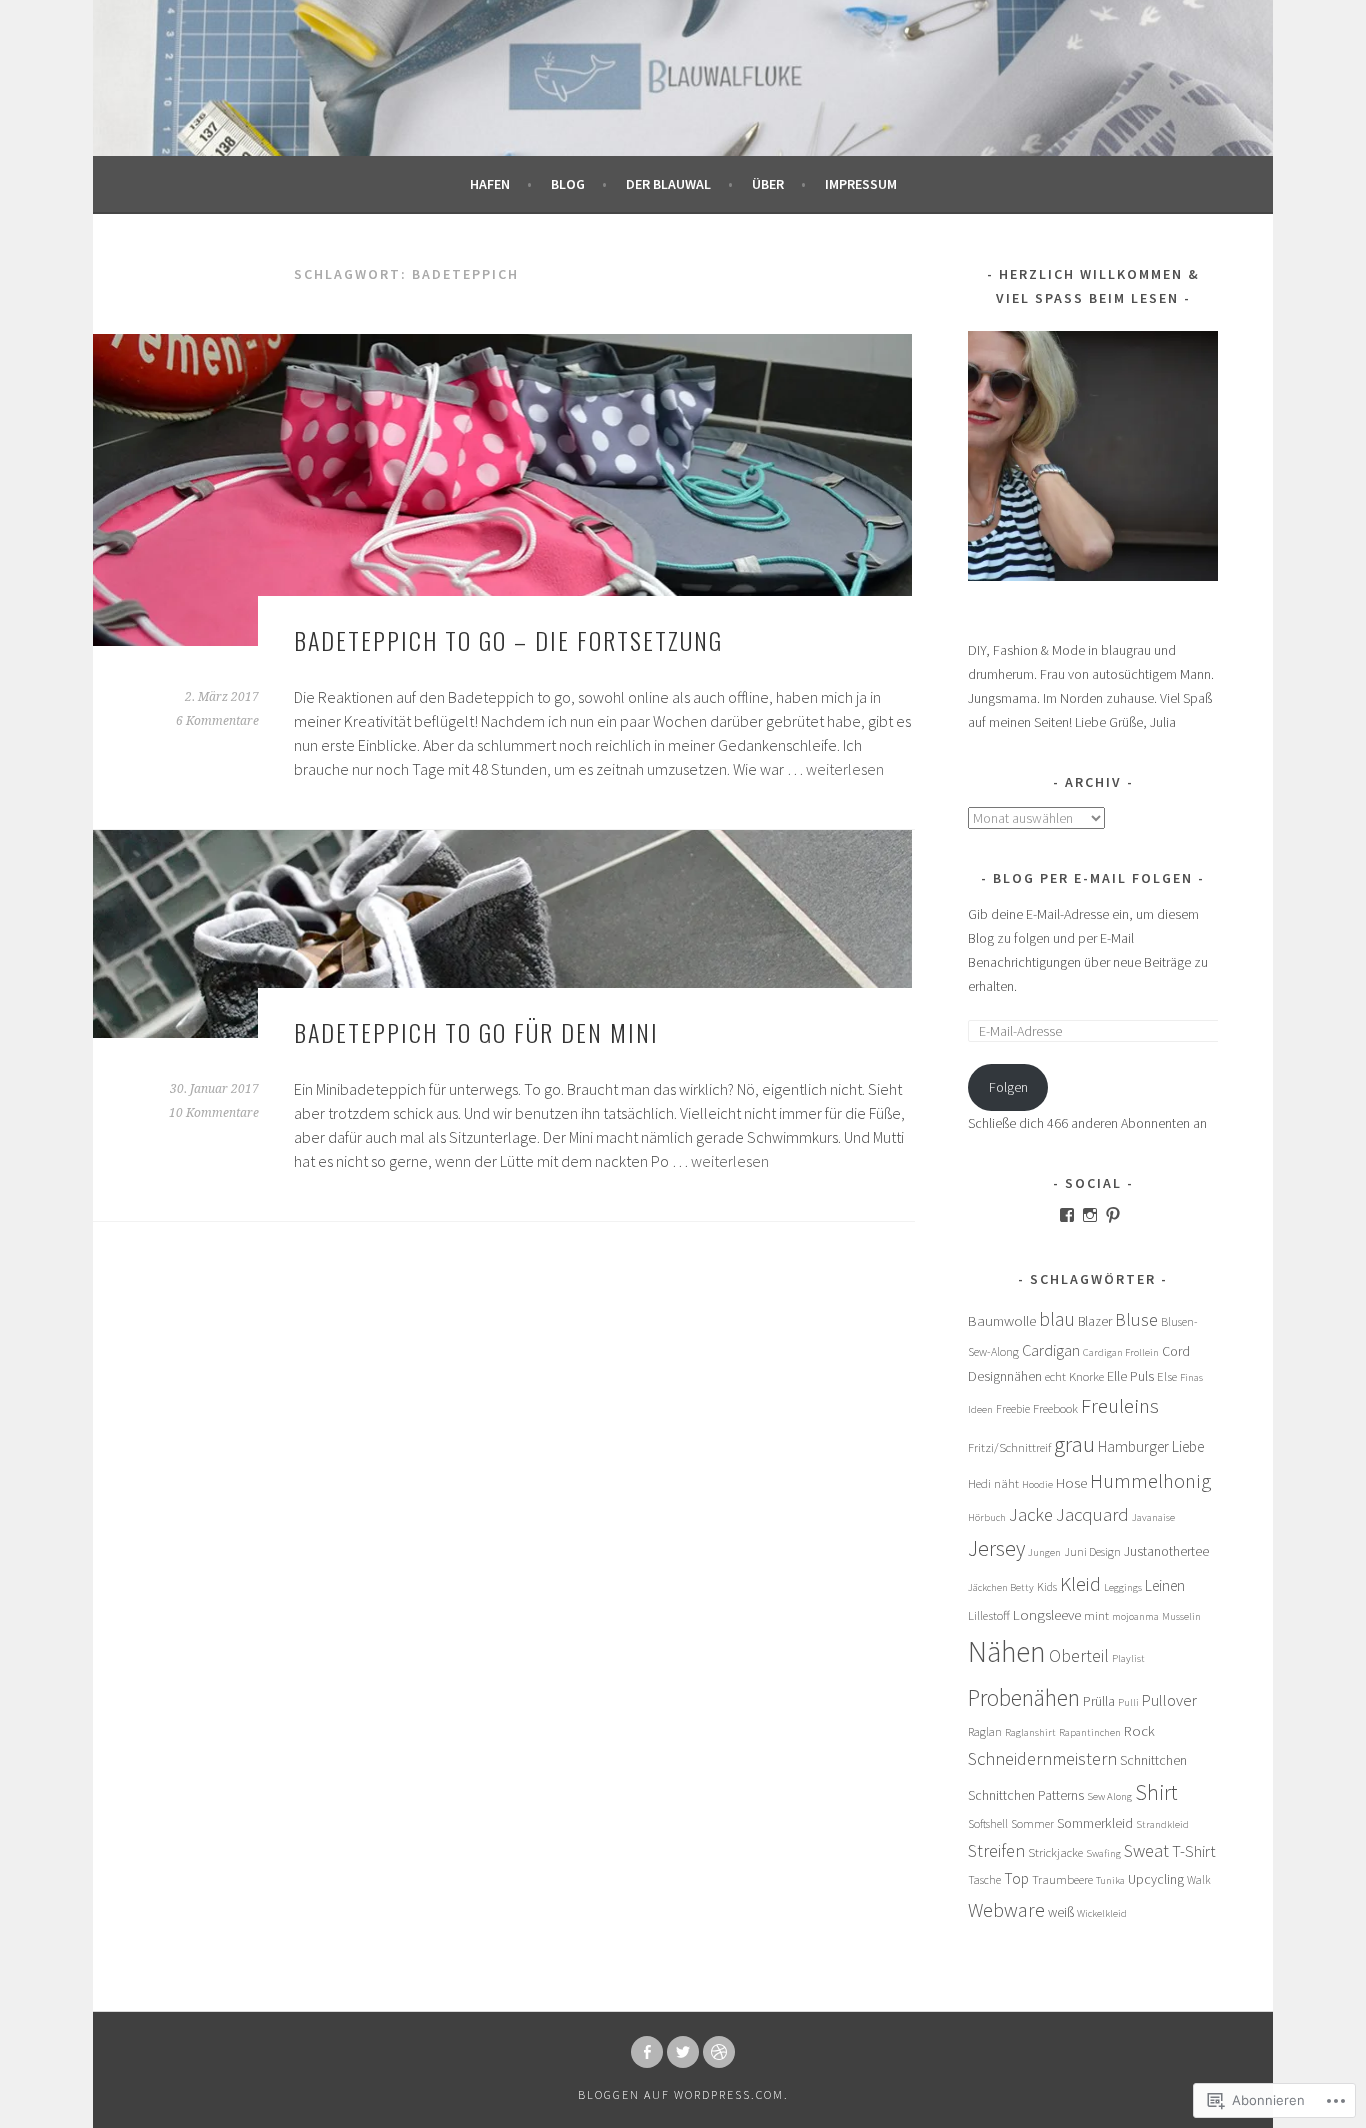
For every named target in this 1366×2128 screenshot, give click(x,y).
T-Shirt (1194, 1851)
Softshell (988, 1823)
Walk (1199, 1879)
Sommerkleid (1095, 1823)
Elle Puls (1130, 1376)
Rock (1139, 1730)
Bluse (1136, 1319)
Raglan (985, 1731)
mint (1096, 1615)
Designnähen (1005, 1376)
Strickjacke (1055, 1852)
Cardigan (1051, 1350)
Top (1016, 1878)
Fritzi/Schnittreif (1009, 1447)
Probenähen (1024, 1697)
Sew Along (1109, 1796)
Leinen (1165, 1585)
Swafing (1103, 1853)
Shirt (1156, 1792)
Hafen (490, 184)
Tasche (984, 1879)
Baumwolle (1002, 1320)
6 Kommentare (217, 721)
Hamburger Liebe (1151, 1446)
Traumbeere (1062, 1879)
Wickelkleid (1102, 1913)
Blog (568, 184)
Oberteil (1079, 1656)
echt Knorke (1074, 1376)
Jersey (996, 1548)
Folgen (1008, 1087)
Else (1167, 1376)
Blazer (1095, 1321)
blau (1057, 1319)
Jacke (1031, 1514)
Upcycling (1156, 1879)
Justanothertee (1166, 1551)
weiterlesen (845, 769)
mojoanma (1135, 1616)
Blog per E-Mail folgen (1093, 878)
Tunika (1110, 1880)
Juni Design (1092, 1551)
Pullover (1169, 1700)
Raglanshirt (1030, 1732)
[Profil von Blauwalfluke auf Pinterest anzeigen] (1113, 1215)
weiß (1061, 1912)
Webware (1006, 1909)
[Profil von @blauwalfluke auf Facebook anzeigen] (1067, 1215)
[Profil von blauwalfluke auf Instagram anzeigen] (1090, 1215)
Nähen (1007, 1651)
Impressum (861, 184)
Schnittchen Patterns (1026, 1795)
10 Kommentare (214, 1113)
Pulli (1128, 1702)
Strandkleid (1162, 1824)
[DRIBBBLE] (719, 2052)
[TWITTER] (683, 2052)
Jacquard (1092, 1514)
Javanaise (1153, 1517)
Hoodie (1037, 1484)
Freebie (1013, 1408)
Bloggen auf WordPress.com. (683, 2094)
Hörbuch (987, 1517)
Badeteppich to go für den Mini (476, 1032)
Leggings (1123, 1587)
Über (768, 184)
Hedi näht (993, 1483)
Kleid (1080, 1583)
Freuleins (1120, 1405)
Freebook (1055, 1408)
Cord (1176, 1351)
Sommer (1032, 1823)
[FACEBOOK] (647, 2052)
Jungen (1044, 1552)
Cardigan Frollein (1121, 1352)
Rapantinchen (1090, 1732)
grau (1074, 1443)
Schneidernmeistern (1042, 1758)
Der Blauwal (668, 184)
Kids (1047, 1586)
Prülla (1099, 1701)
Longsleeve (1047, 1614)
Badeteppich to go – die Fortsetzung (508, 640)
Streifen (996, 1850)
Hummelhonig (1150, 1481)
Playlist (1128, 1658)
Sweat (1146, 1850)
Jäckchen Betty (1001, 1587)
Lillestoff (989, 1615)
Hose (1071, 1482)
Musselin (1181, 1616)
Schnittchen (1153, 1760)
